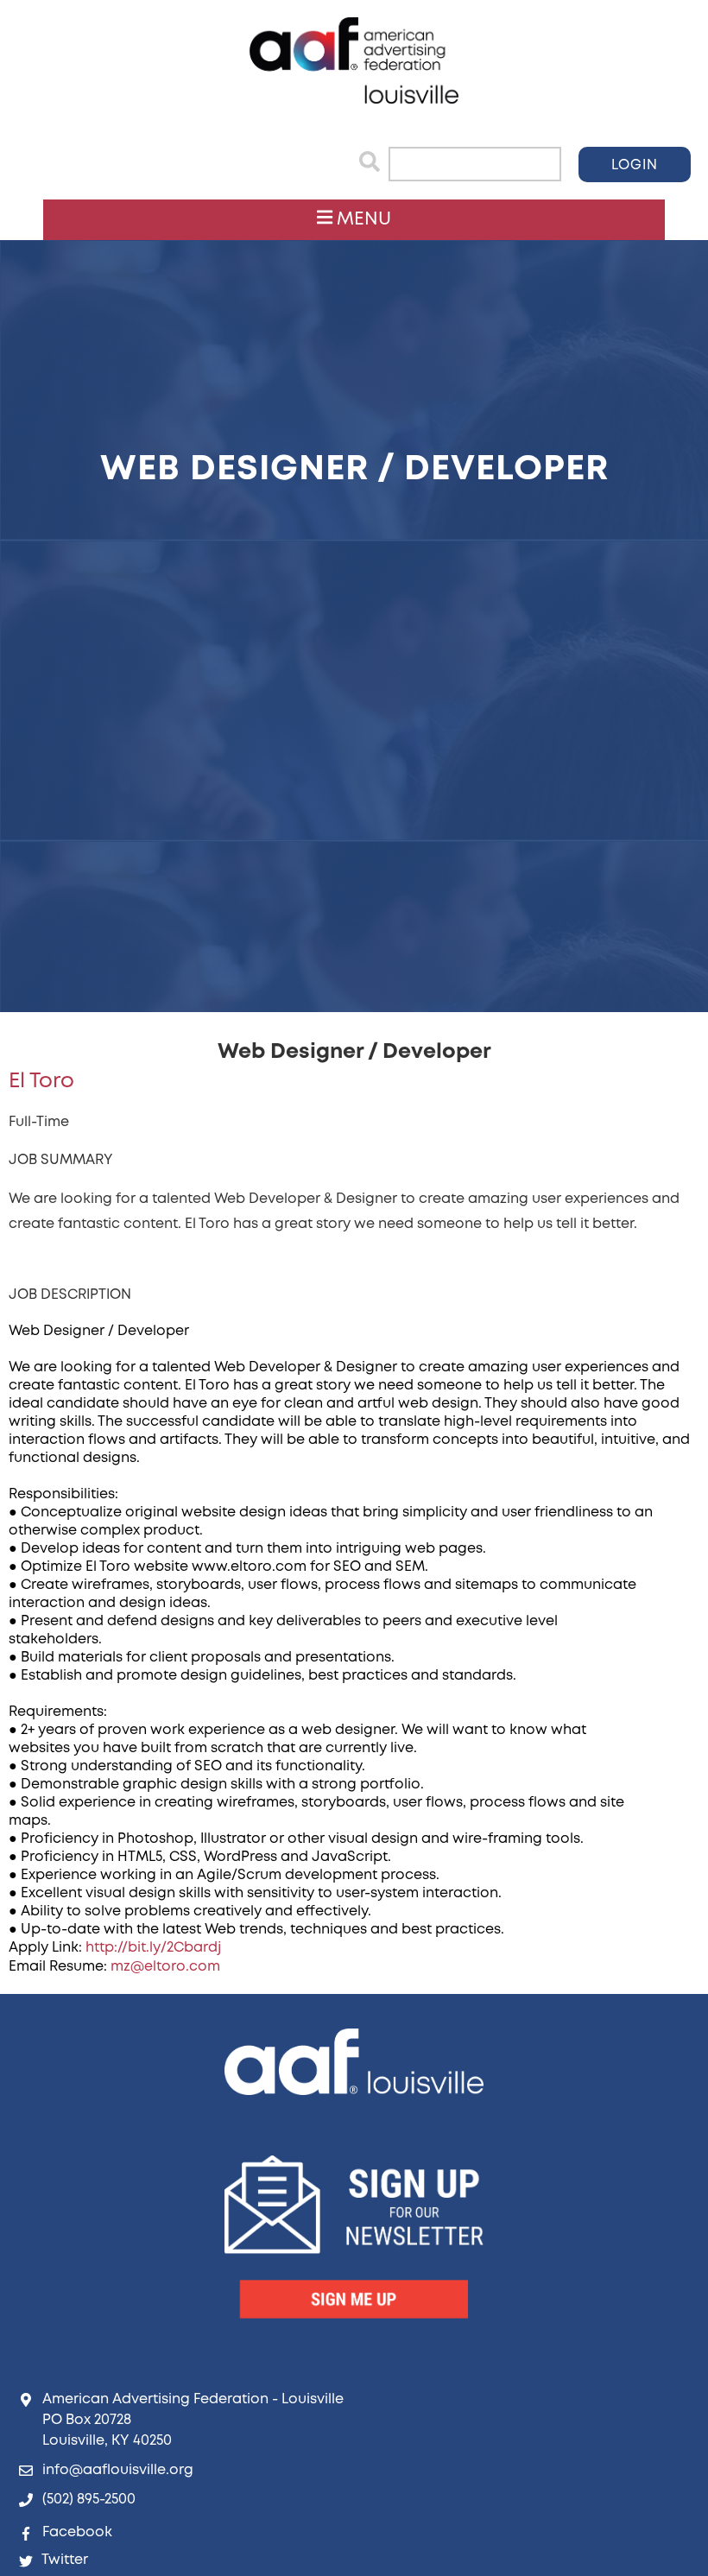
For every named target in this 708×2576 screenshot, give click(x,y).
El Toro (41, 1082)
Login (635, 165)
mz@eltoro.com (165, 1967)
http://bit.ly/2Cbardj (153, 1948)
